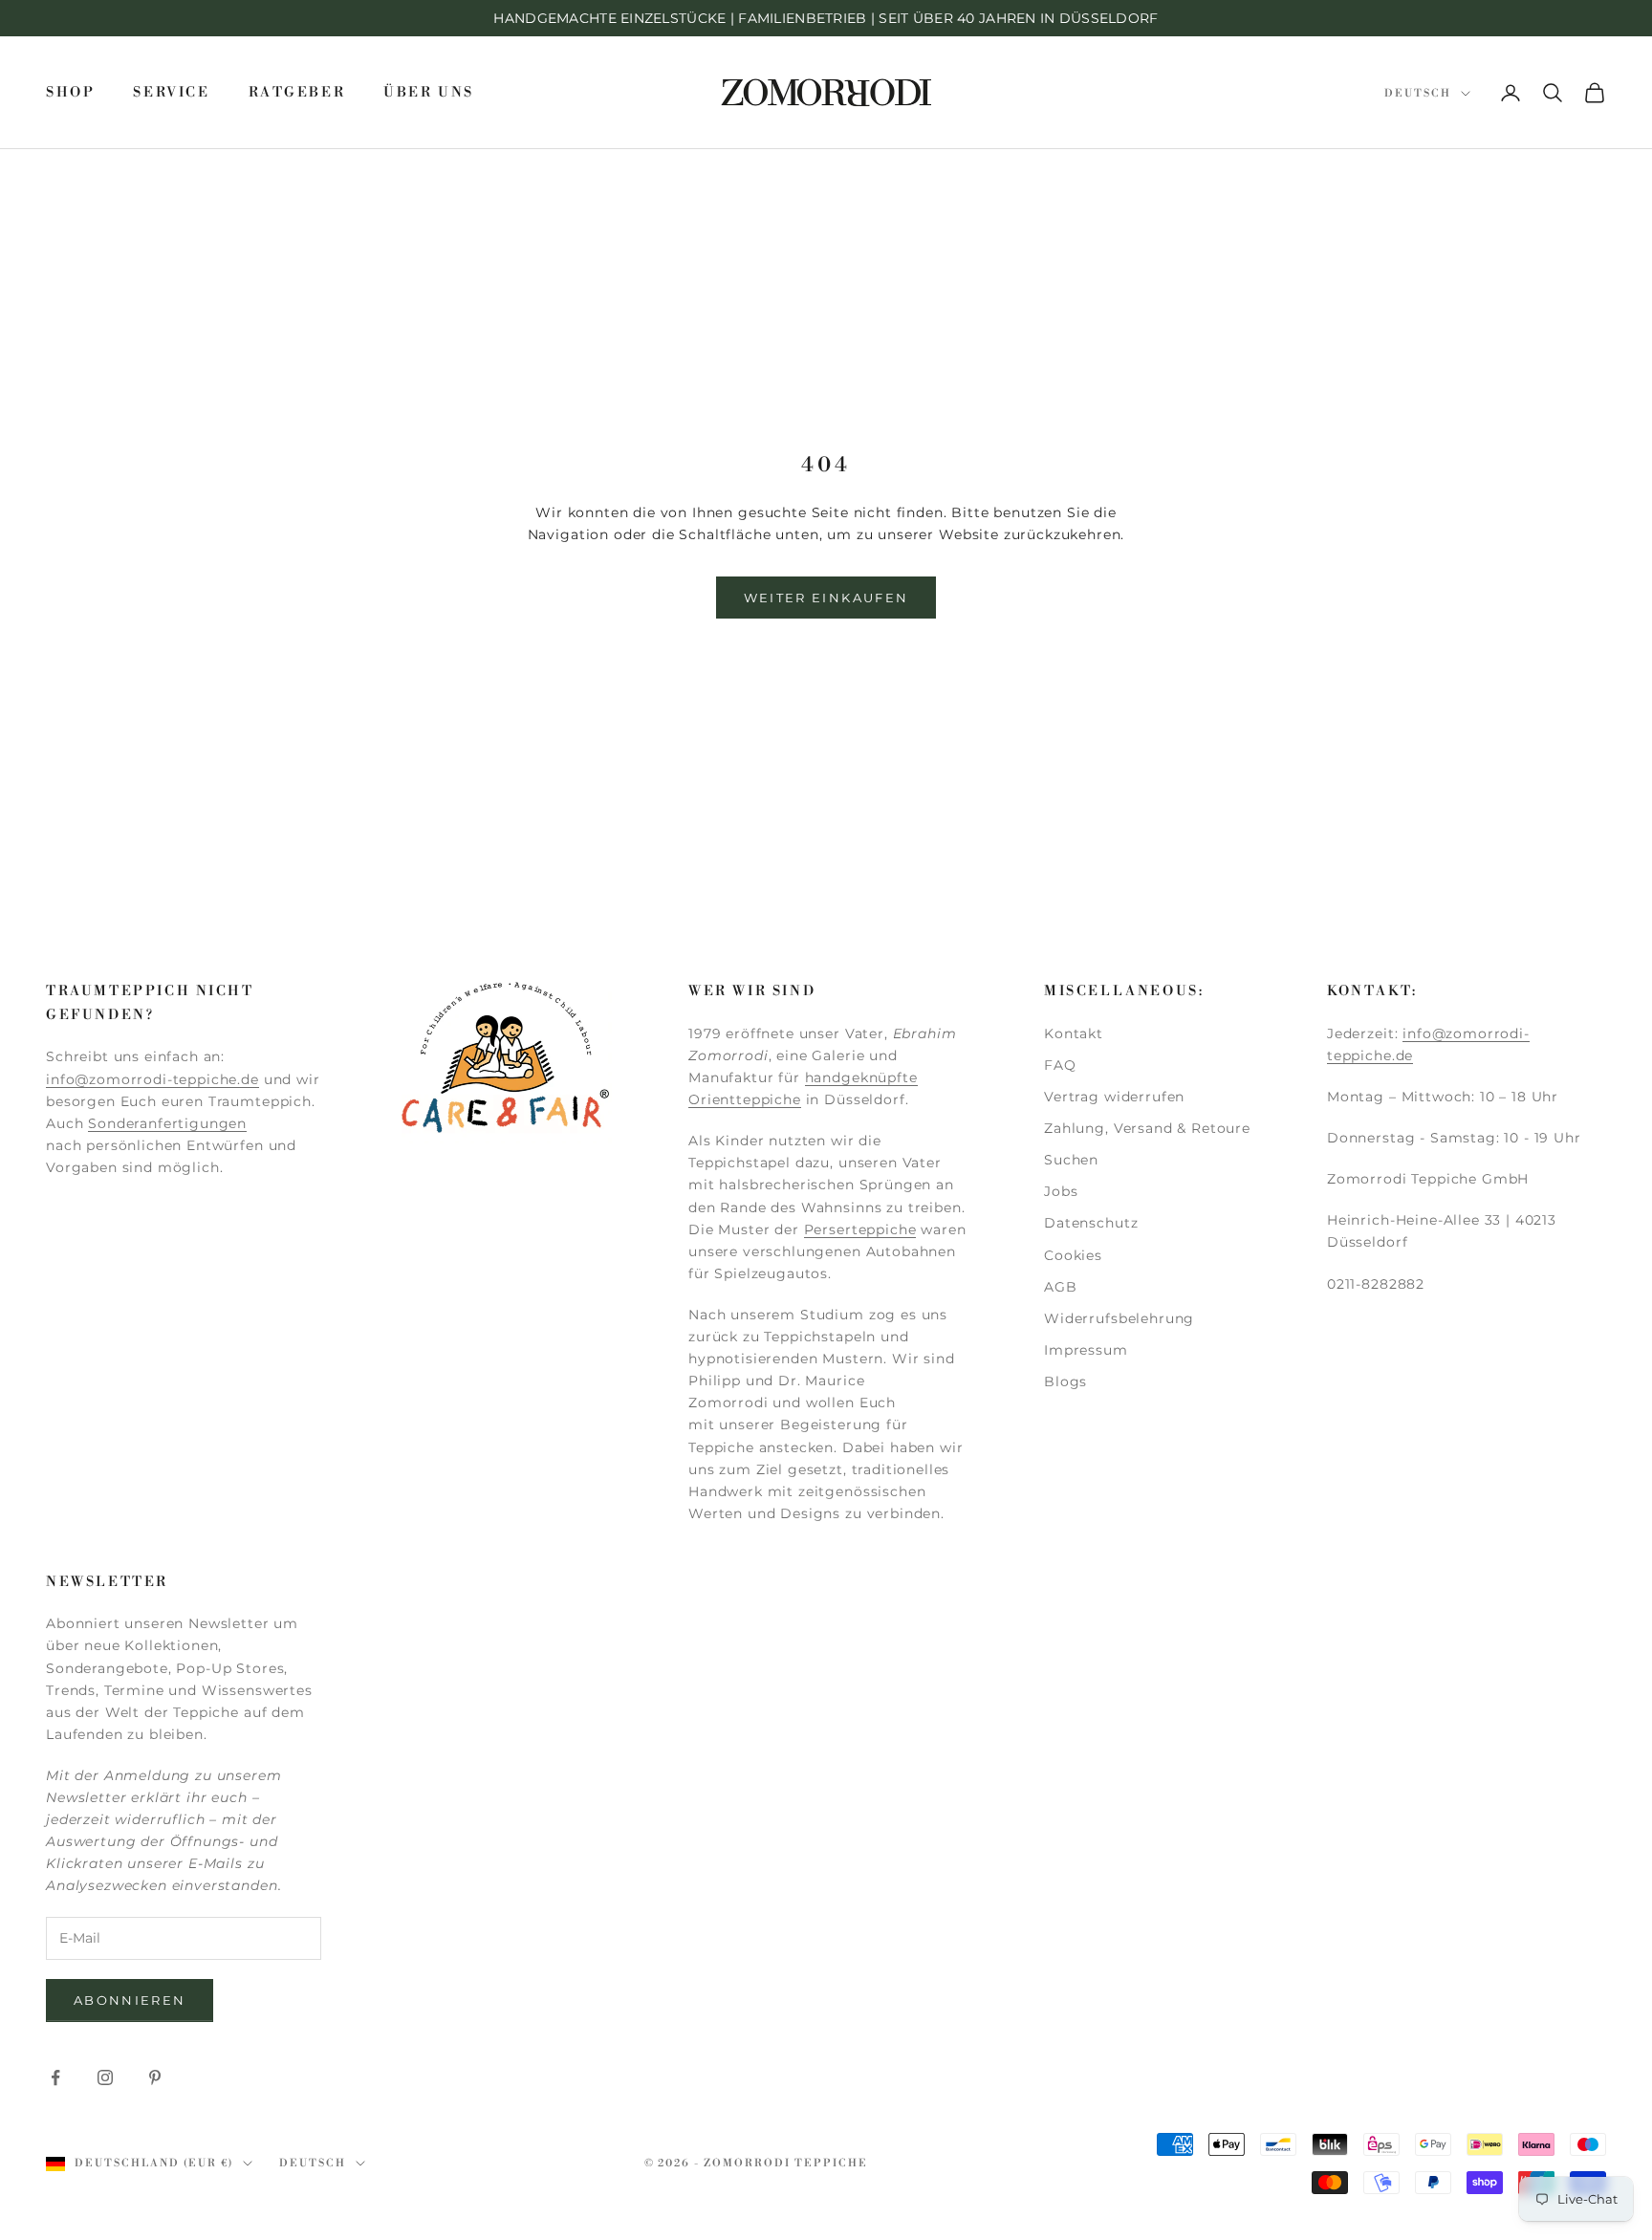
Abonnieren (130, 2000)
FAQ (1060, 1065)
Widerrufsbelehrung (1119, 1318)
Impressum (1086, 1350)
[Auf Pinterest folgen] (155, 2077)
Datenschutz (1091, 1223)
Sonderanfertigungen (167, 1123)
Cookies (1073, 1255)
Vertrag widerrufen (1114, 1097)
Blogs (1065, 1381)
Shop (70, 93)
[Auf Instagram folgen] (105, 2077)
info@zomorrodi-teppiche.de (152, 1079)
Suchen (1071, 1160)
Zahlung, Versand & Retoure (1147, 1128)
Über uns (429, 93)
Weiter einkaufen (826, 598)
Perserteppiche (860, 1229)
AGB (1061, 1287)
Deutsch (1418, 94)
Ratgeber (297, 93)
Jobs (1061, 1191)
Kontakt (1074, 1033)
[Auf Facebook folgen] (55, 2077)
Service (171, 93)
